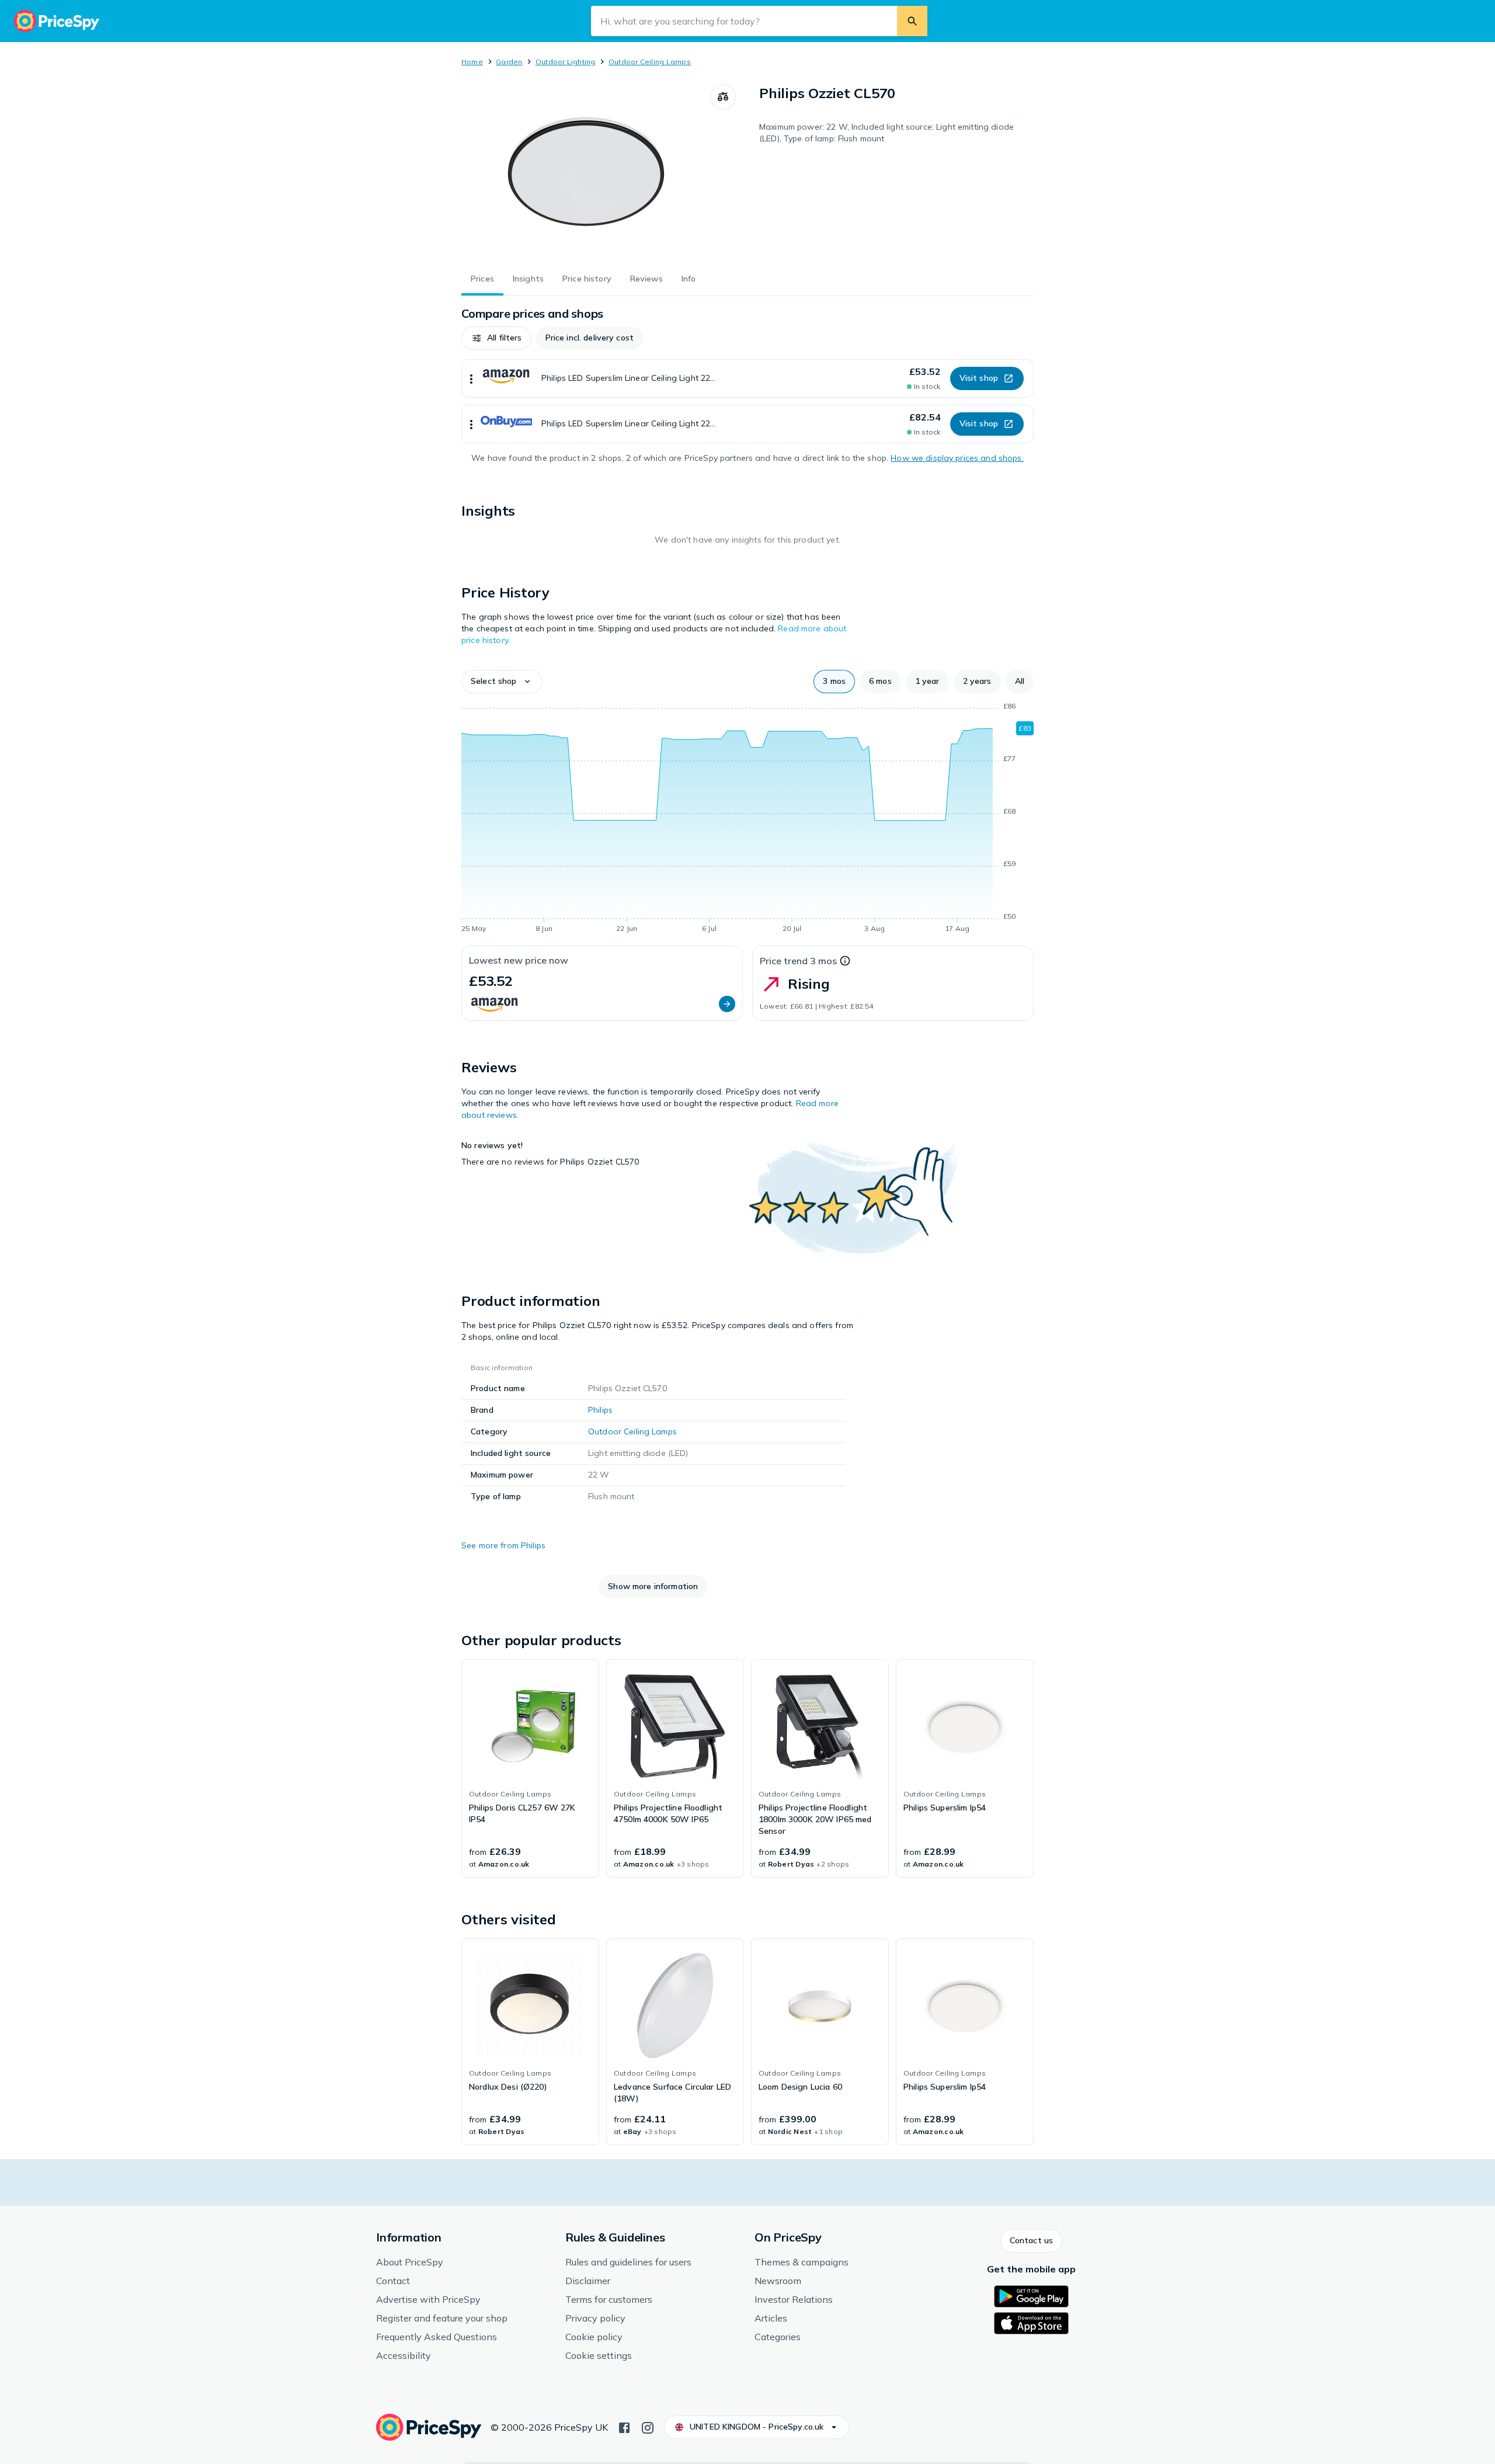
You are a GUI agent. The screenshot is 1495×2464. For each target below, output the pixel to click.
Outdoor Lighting (566, 62)
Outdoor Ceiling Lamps (650, 62)
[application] (747, 819)
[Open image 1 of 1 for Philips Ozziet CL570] (586, 172)
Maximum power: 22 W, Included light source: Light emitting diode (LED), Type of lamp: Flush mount (886, 133)
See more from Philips (503, 1545)
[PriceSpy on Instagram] (648, 2427)
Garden (509, 62)
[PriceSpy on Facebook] (624, 2427)
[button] (496, 338)
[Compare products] (723, 97)
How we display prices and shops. (957, 458)
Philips (600, 1410)
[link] (530, 1768)
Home (472, 62)
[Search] (912, 21)
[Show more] (471, 378)
